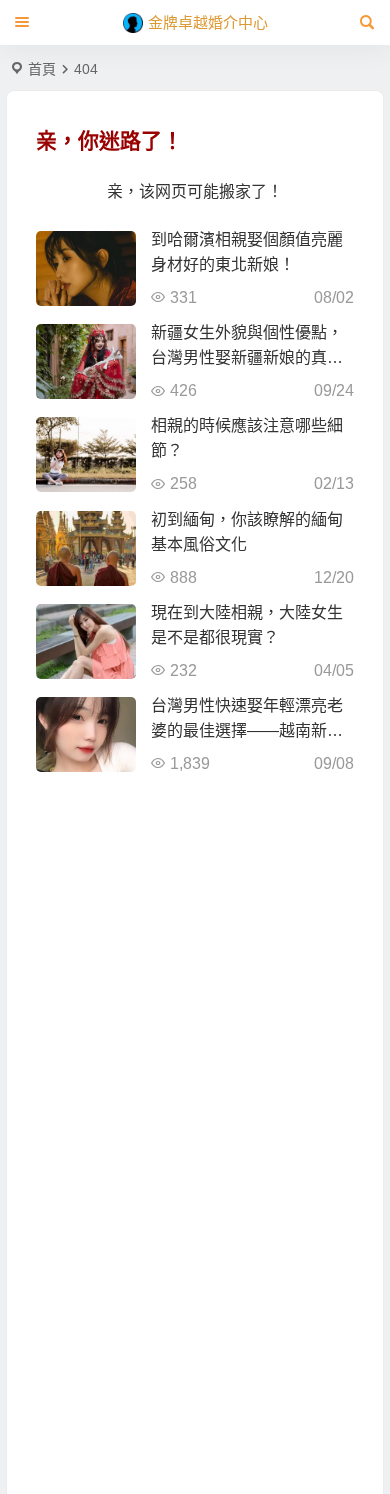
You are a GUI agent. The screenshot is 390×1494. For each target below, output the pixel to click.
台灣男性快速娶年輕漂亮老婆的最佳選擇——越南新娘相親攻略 (247, 730)
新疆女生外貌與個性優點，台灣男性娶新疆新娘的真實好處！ (247, 357)
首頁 (42, 69)
